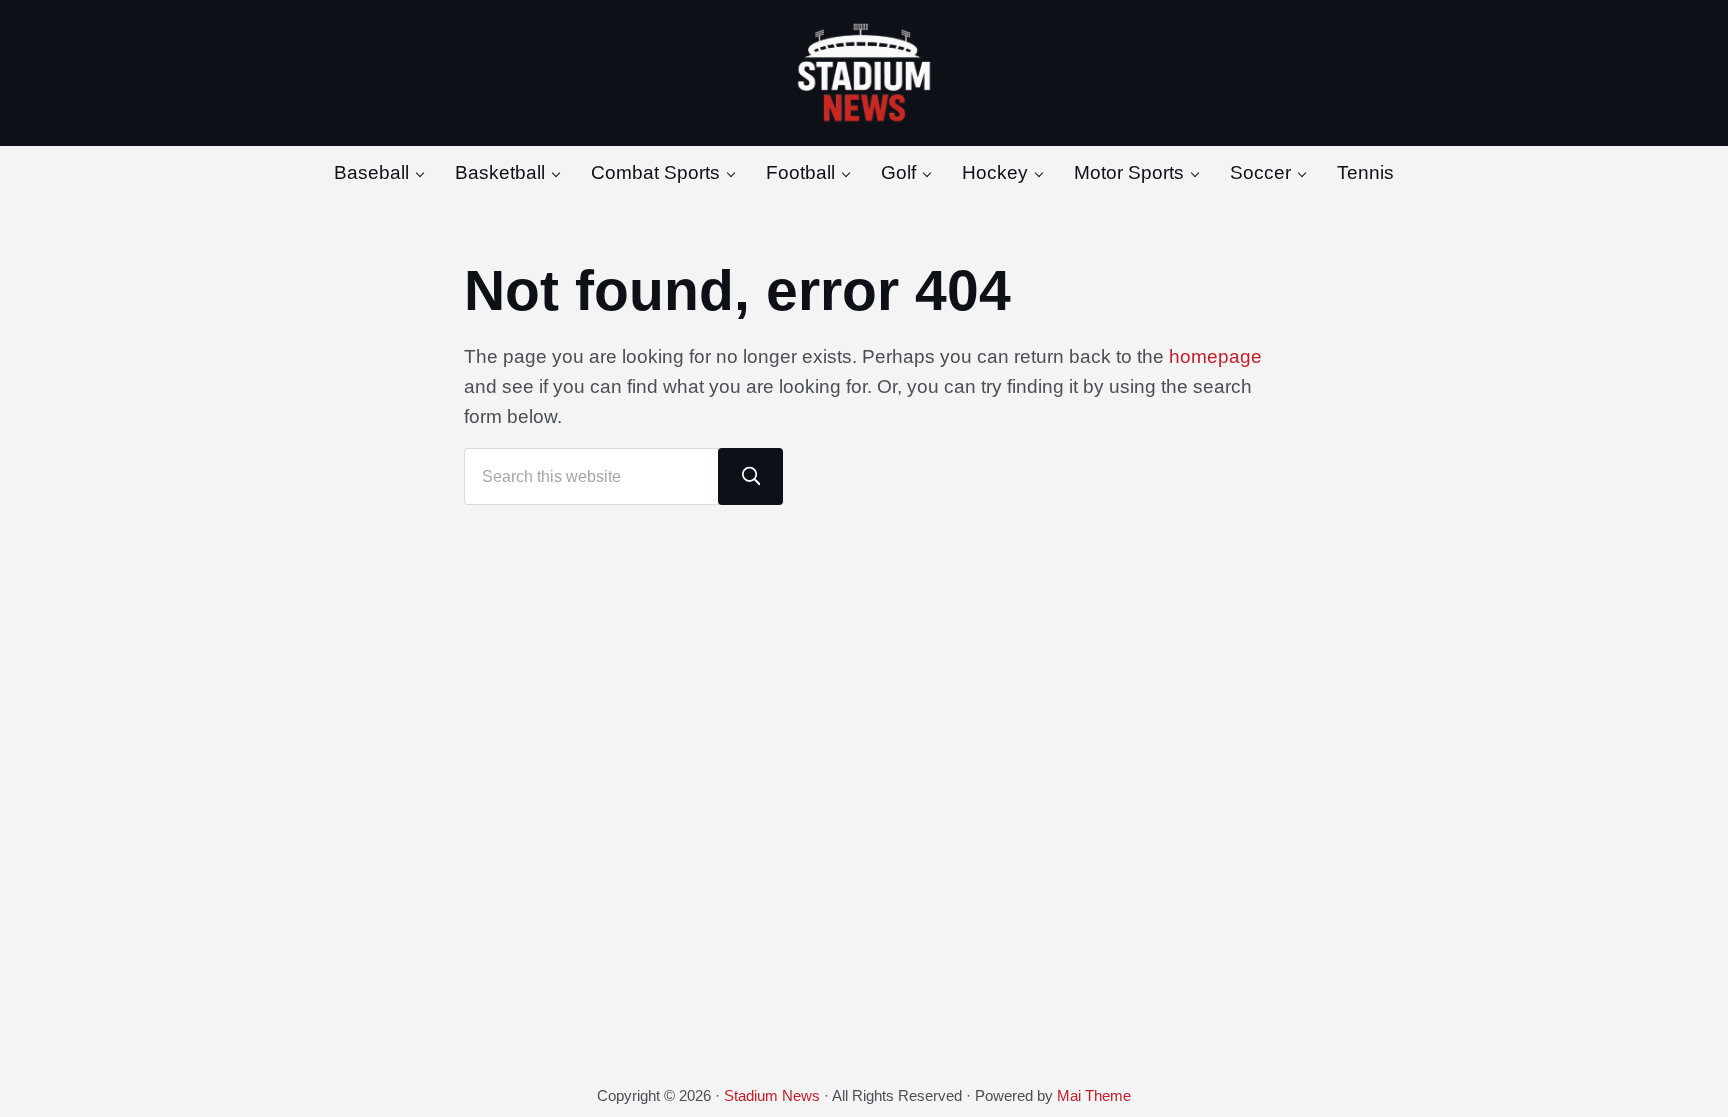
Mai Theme (1094, 1096)
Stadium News (772, 1096)
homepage (1215, 356)
